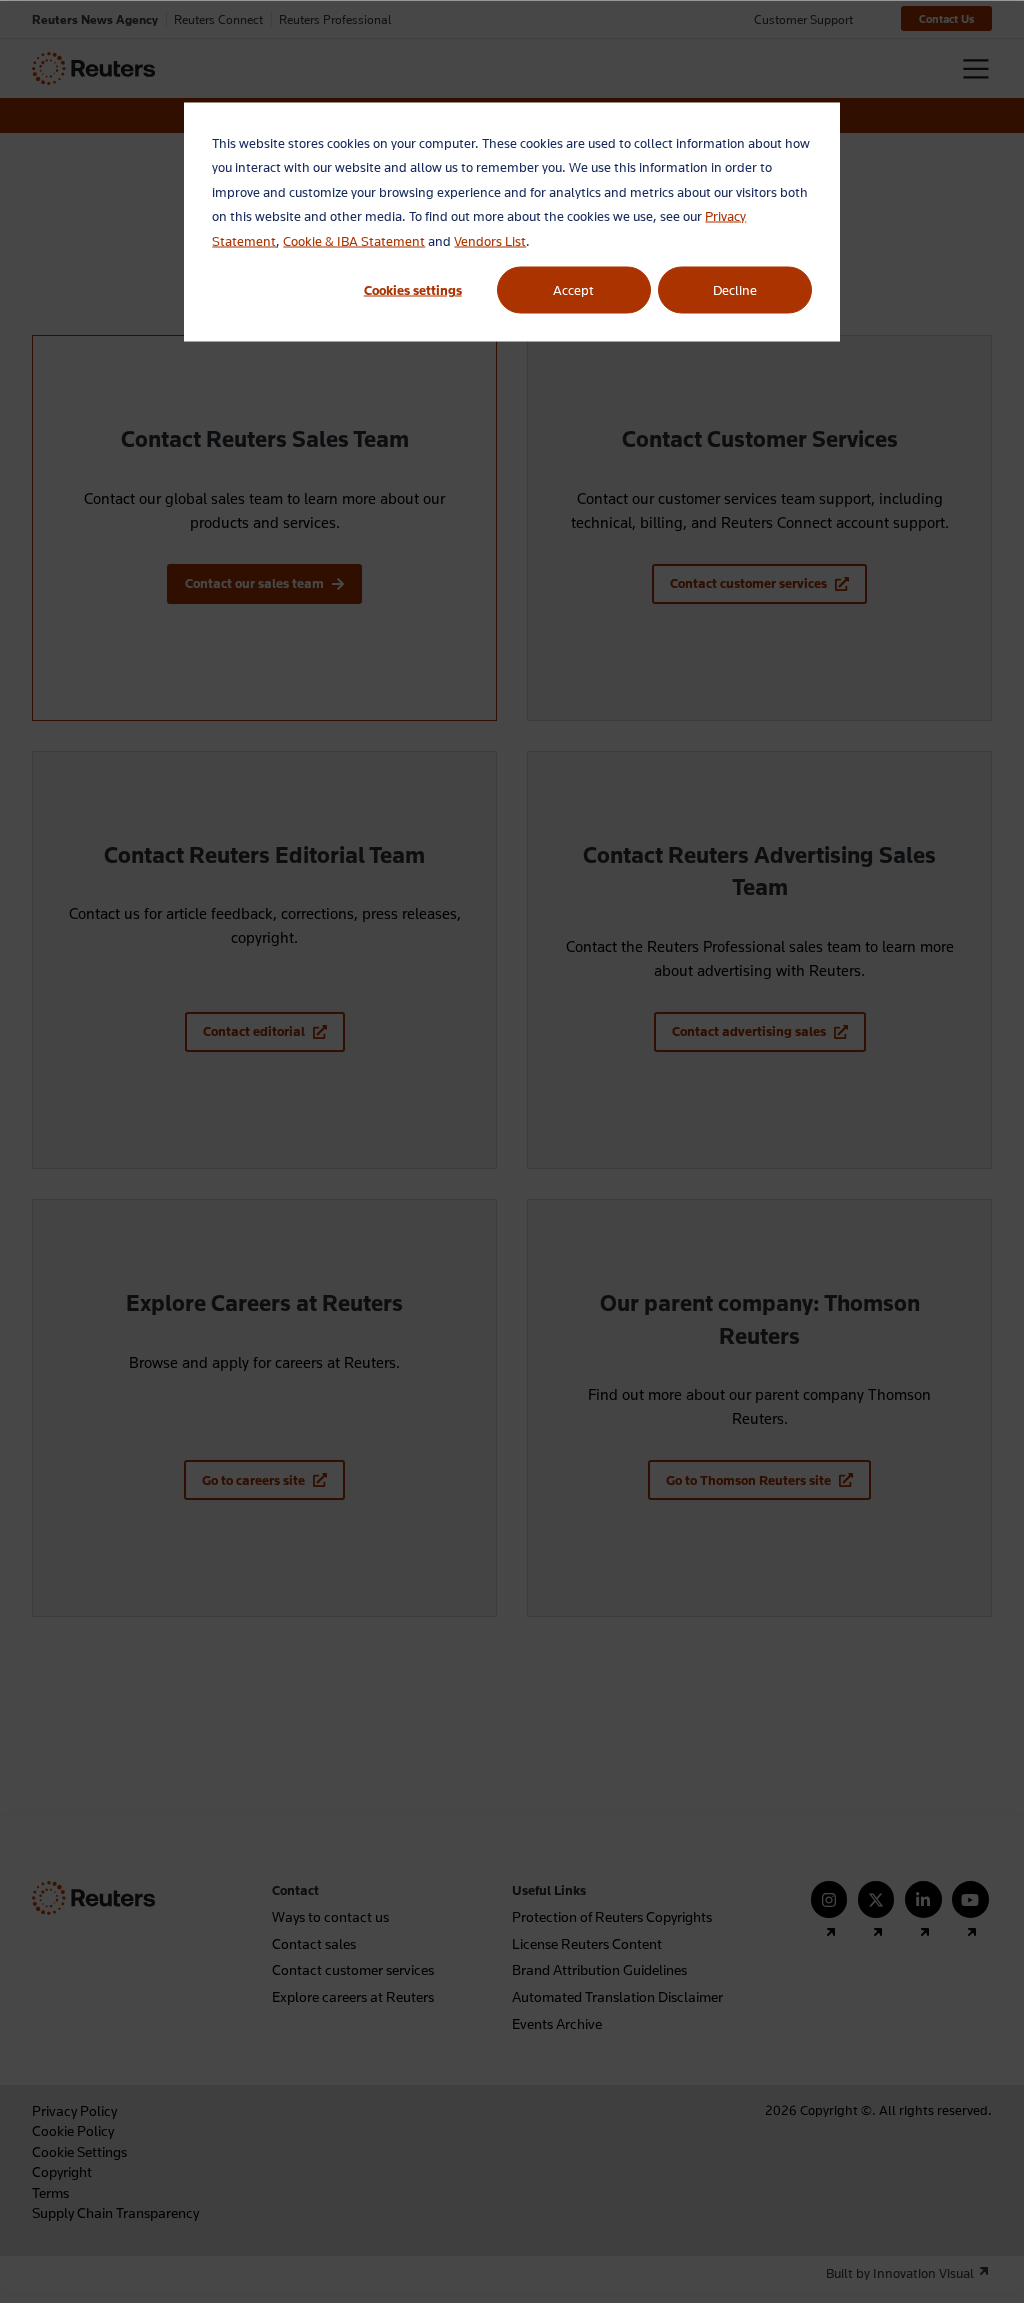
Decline (735, 290)
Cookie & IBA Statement (354, 240)
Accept (573, 290)
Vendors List (490, 240)
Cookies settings (413, 290)
